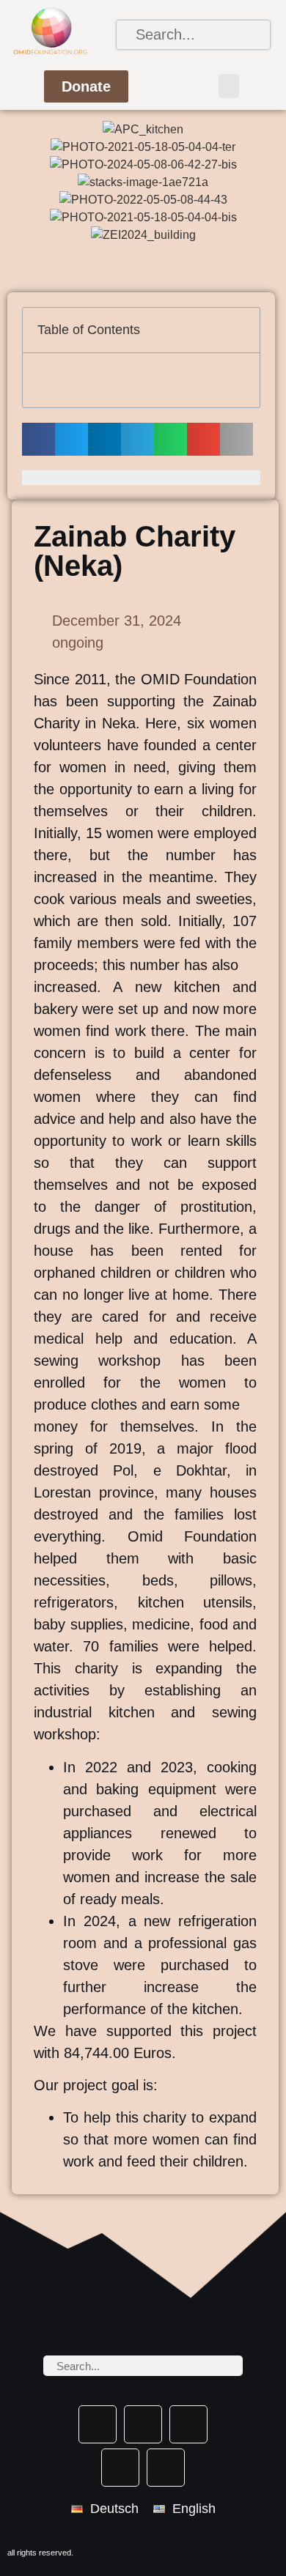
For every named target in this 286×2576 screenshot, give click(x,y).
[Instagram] (120, 2468)
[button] (229, 86)
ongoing (78, 643)
